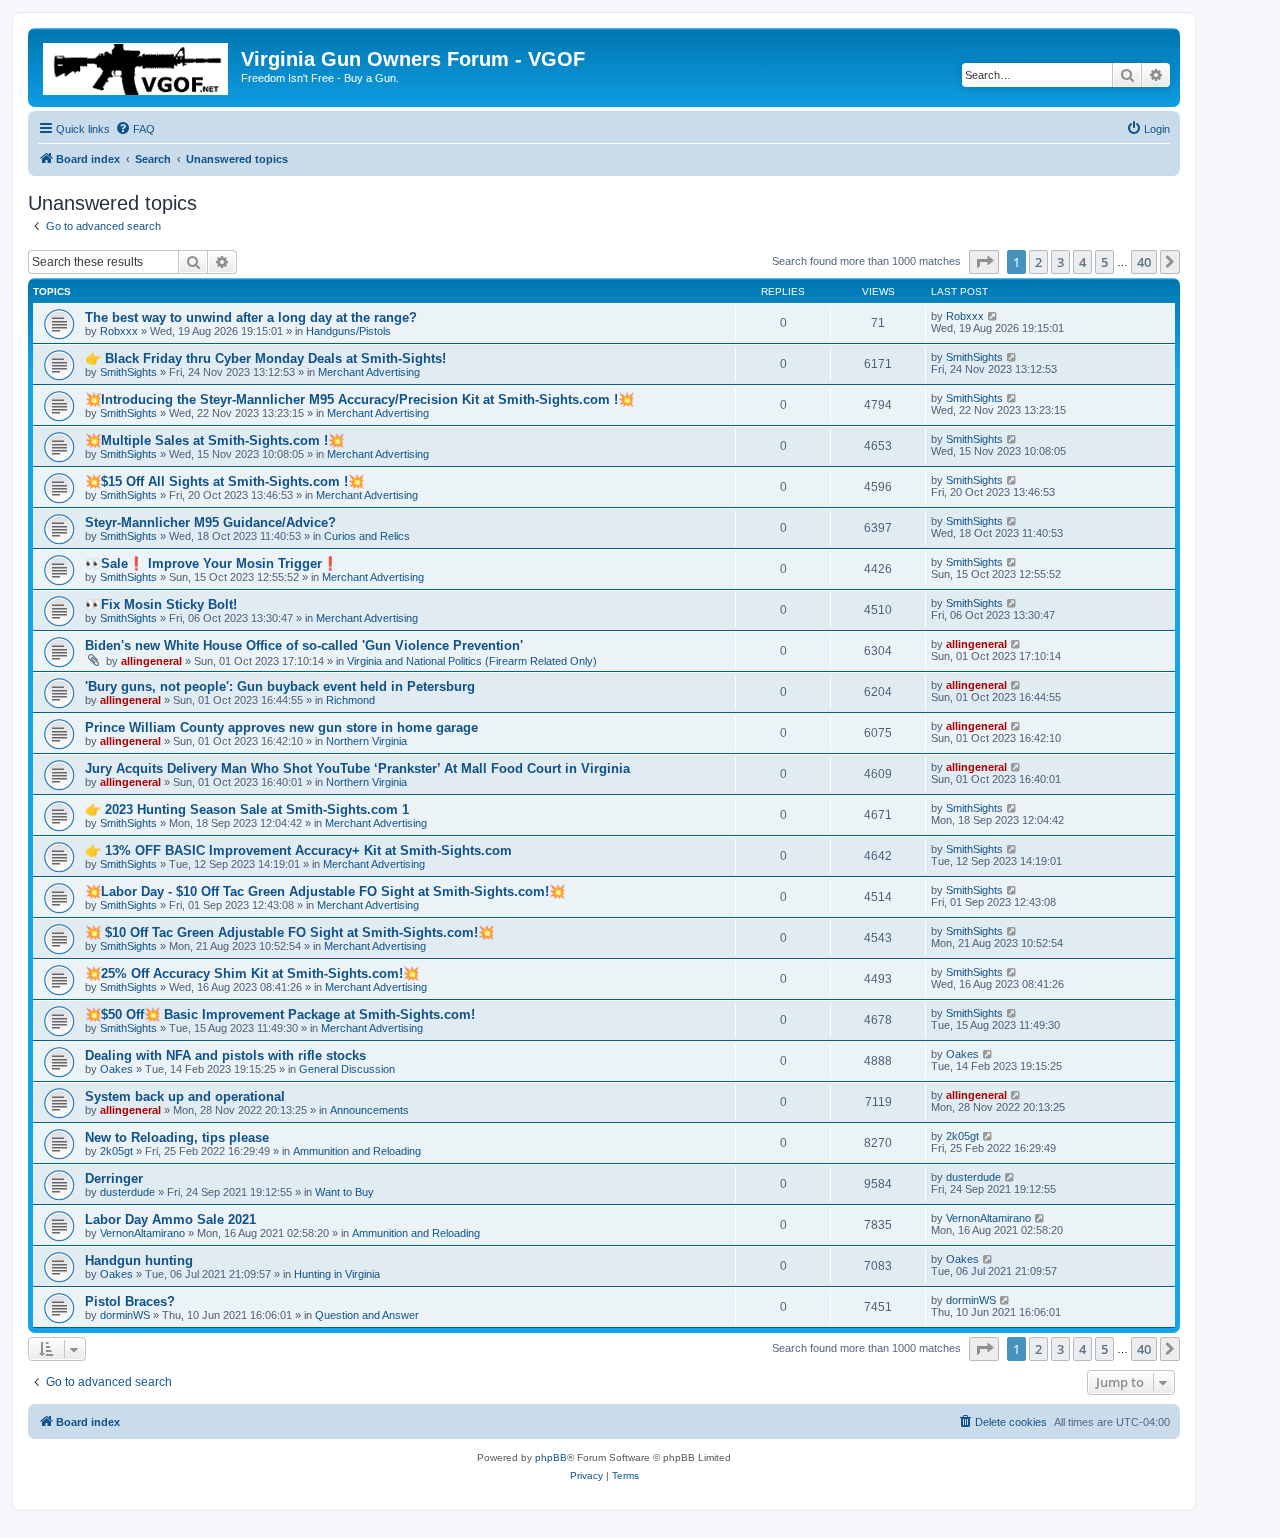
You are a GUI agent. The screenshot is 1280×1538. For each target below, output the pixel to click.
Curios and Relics (367, 536)
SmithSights (128, 372)
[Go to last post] (993, 316)
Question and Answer (367, 1315)
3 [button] (1060, 262)
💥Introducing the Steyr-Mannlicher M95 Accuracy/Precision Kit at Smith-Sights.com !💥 (359, 399)
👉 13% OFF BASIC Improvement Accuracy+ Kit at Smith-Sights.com (298, 850)
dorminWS (125, 1315)
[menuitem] (135, 129)
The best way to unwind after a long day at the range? (251, 317)
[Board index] (137, 65)
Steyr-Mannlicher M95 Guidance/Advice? (210, 522)
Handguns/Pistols (348, 331)
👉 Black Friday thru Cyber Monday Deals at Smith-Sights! (265, 358)
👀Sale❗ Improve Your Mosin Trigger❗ (211, 563)
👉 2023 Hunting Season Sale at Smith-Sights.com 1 (247, 809)
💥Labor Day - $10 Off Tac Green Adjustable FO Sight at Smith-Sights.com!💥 (325, 891)
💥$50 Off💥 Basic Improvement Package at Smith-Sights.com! (280, 1014)
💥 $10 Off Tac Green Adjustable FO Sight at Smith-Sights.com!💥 (289, 932)
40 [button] (1144, 262)
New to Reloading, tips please (177, 1137)
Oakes (116, 1069)
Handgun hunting (139, 1260)
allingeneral (151, 661)
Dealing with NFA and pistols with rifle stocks (225, 1055)
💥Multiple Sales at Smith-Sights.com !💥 (214, 440)
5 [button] (1104, 262)
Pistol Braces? (130, 1301)
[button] (984, 262)
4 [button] (1082, 262)
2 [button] (1038, 262)
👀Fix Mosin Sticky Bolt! (161, 604)
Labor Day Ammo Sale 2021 (170, 1219)
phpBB (551, 1457)
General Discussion (347, 1069)
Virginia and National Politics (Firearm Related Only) (472, 661)
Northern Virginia (366, 741)
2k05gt (116, 1151)
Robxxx (119, 331)
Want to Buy (344, 1192)
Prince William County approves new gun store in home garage (281, 727)
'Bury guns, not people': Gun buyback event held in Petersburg (280, 686)
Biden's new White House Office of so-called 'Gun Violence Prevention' (304, 645)
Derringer (114, 1178)
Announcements (369, 1110)
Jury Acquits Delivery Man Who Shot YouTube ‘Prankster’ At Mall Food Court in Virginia (357, 768)
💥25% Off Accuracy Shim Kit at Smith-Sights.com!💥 (252, 973)
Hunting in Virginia (337, 1274)
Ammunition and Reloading (357, 1151)
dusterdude (127, 1192)
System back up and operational (185, 1096)
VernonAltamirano (142, 1233)
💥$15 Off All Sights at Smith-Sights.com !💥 (224, 481)
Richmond (350, 700)
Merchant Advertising (369, 372)
